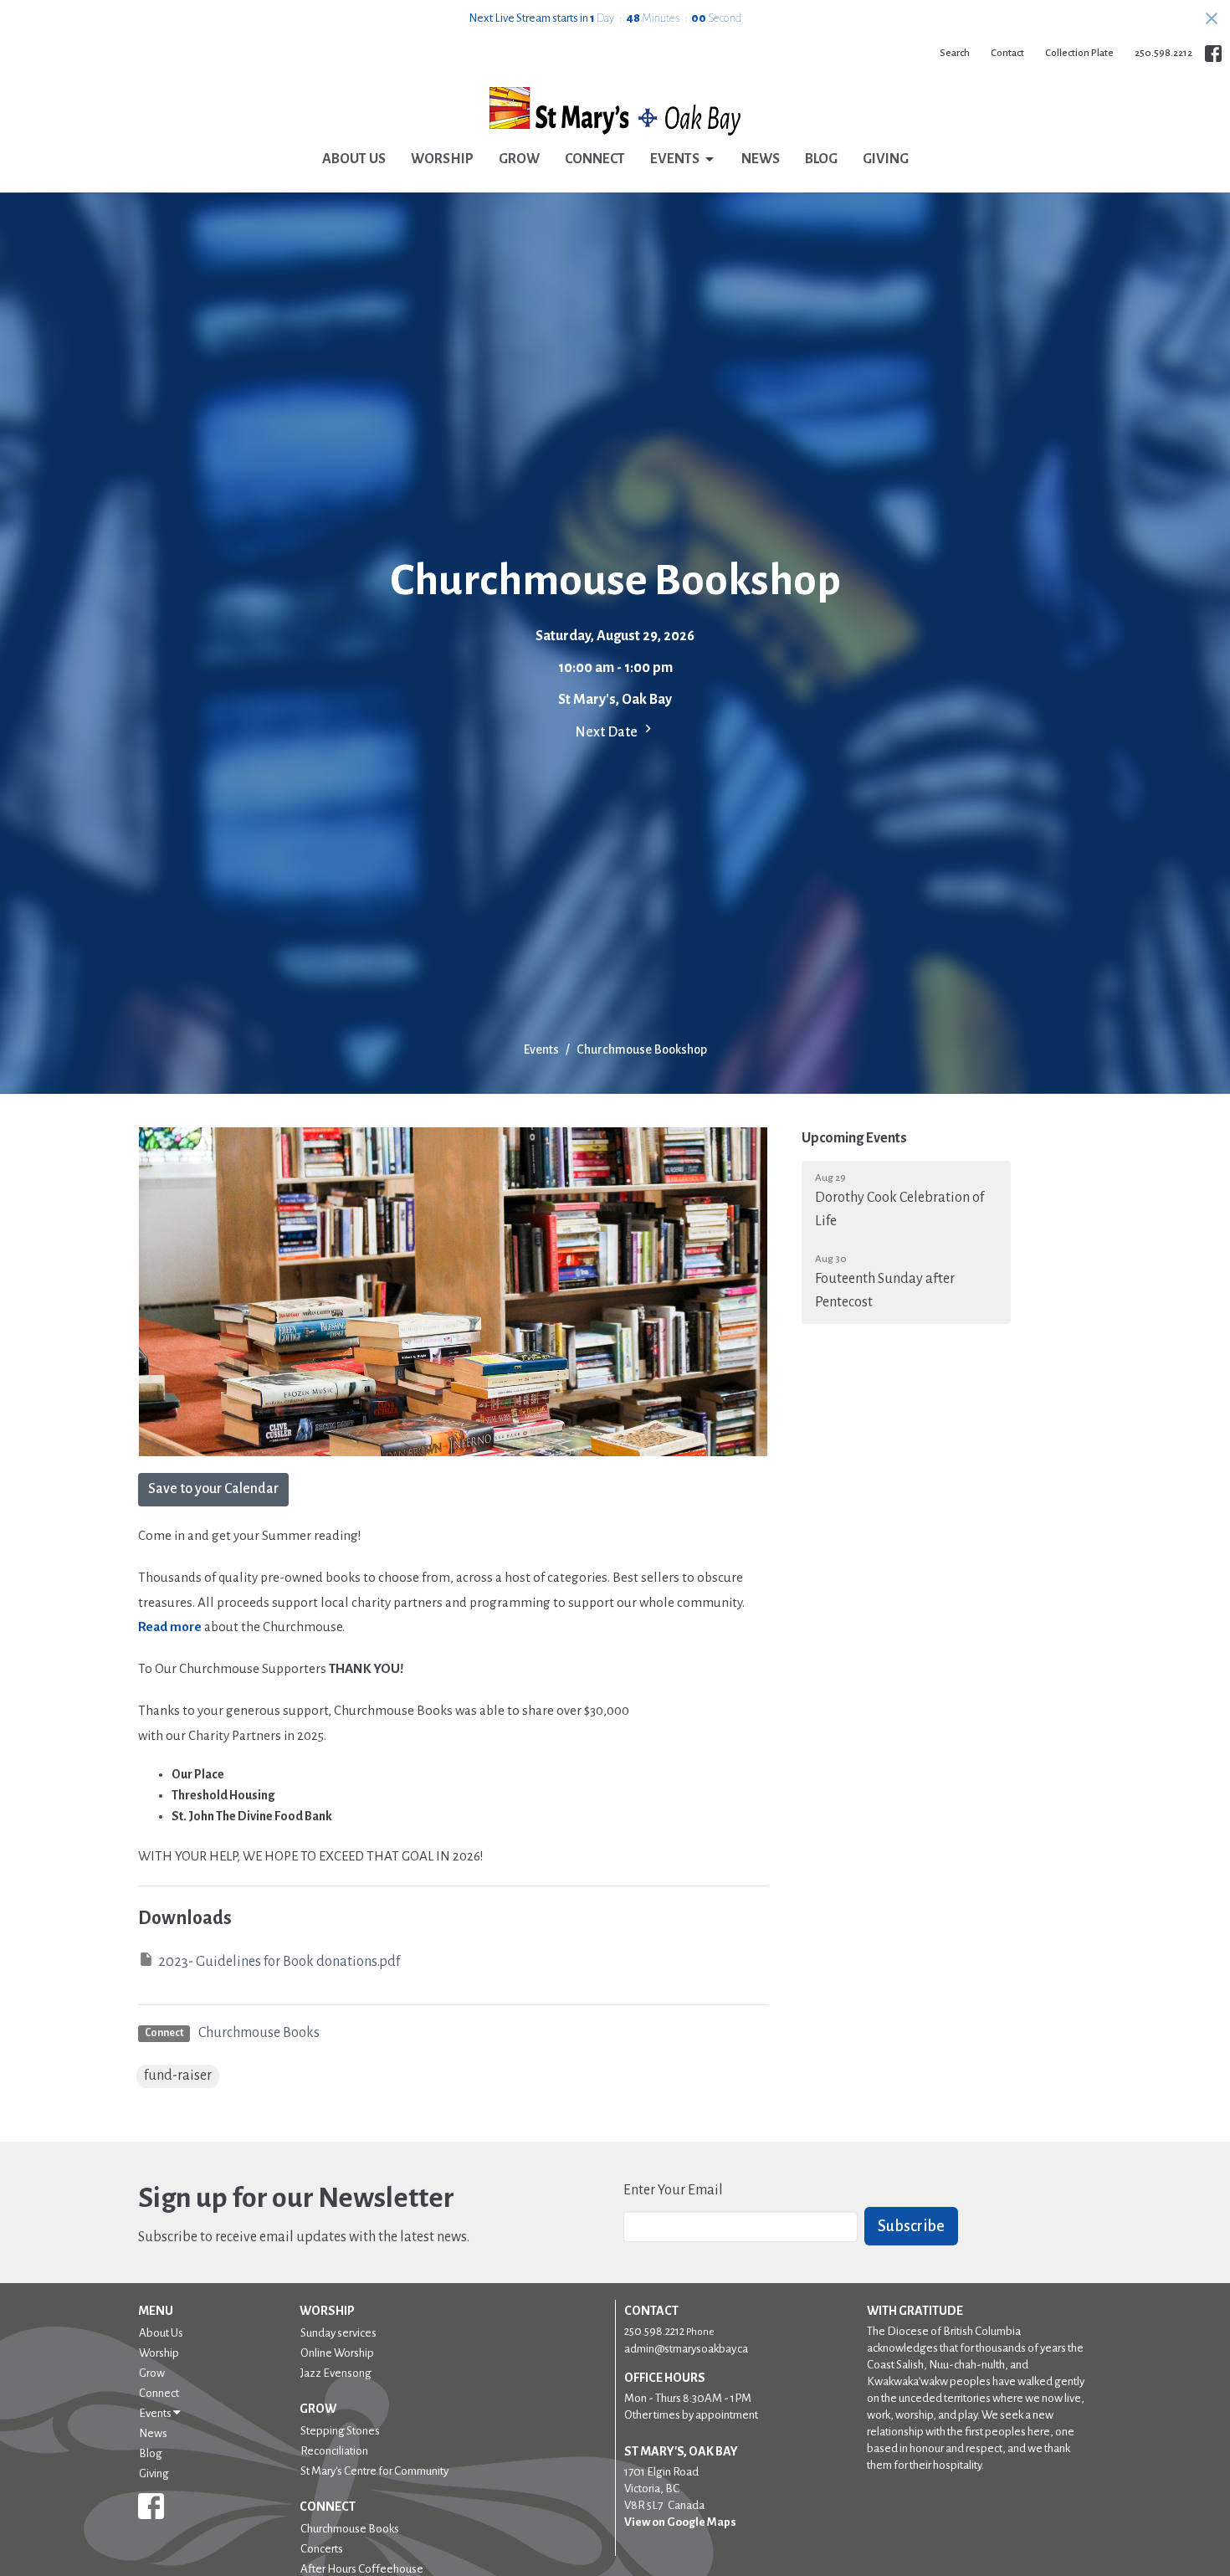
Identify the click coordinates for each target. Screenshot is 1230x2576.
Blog (821, 159)
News (761, 159)
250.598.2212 (1163, 53)
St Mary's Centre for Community (374, 2471)
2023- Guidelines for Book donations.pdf (279, 1962)
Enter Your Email (673, 2190)
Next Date (607, 732)
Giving (886, 159)
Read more (170, 1627)
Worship (442, 159)
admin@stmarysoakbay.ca (686, 2349)
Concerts (322, 2549)
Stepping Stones (340, 2431)
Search (955, 53)
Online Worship (337, 2353)
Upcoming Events (854, 1138)
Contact (1007, 53)
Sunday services (338, 2333)
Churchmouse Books (259, 2033)
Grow (519, 159)
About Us (354, 159)
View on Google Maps (680, 2522)
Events (675, 159)
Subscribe (911, 2226)
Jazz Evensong (336, 2373)
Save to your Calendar (213, 1489)
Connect (595, 159)
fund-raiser (178, 2076)
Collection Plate (1079, 53)
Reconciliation (334, 2451)
